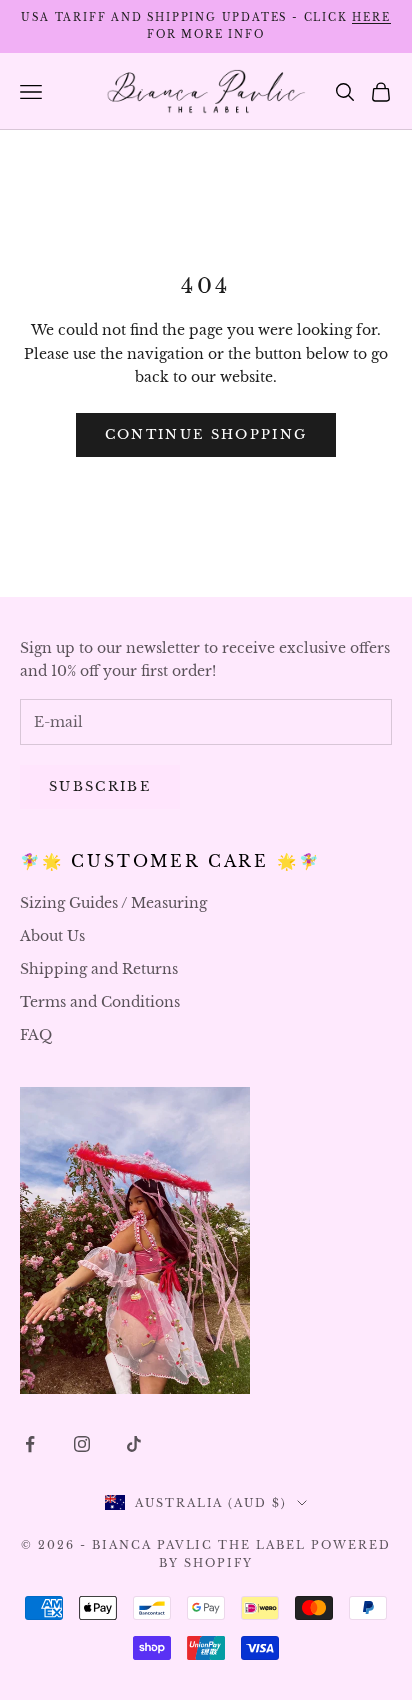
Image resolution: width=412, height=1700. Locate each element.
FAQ (36, 1035)
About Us (52, 936)
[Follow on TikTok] (134, 1444)
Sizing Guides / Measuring (113, 903)
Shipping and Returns (99, 969)
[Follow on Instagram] (82, 1444)
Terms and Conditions (100, 1002)
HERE (371, 17)
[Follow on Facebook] (30, 1444)
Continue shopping (206, 434)
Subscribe (100, 786)
